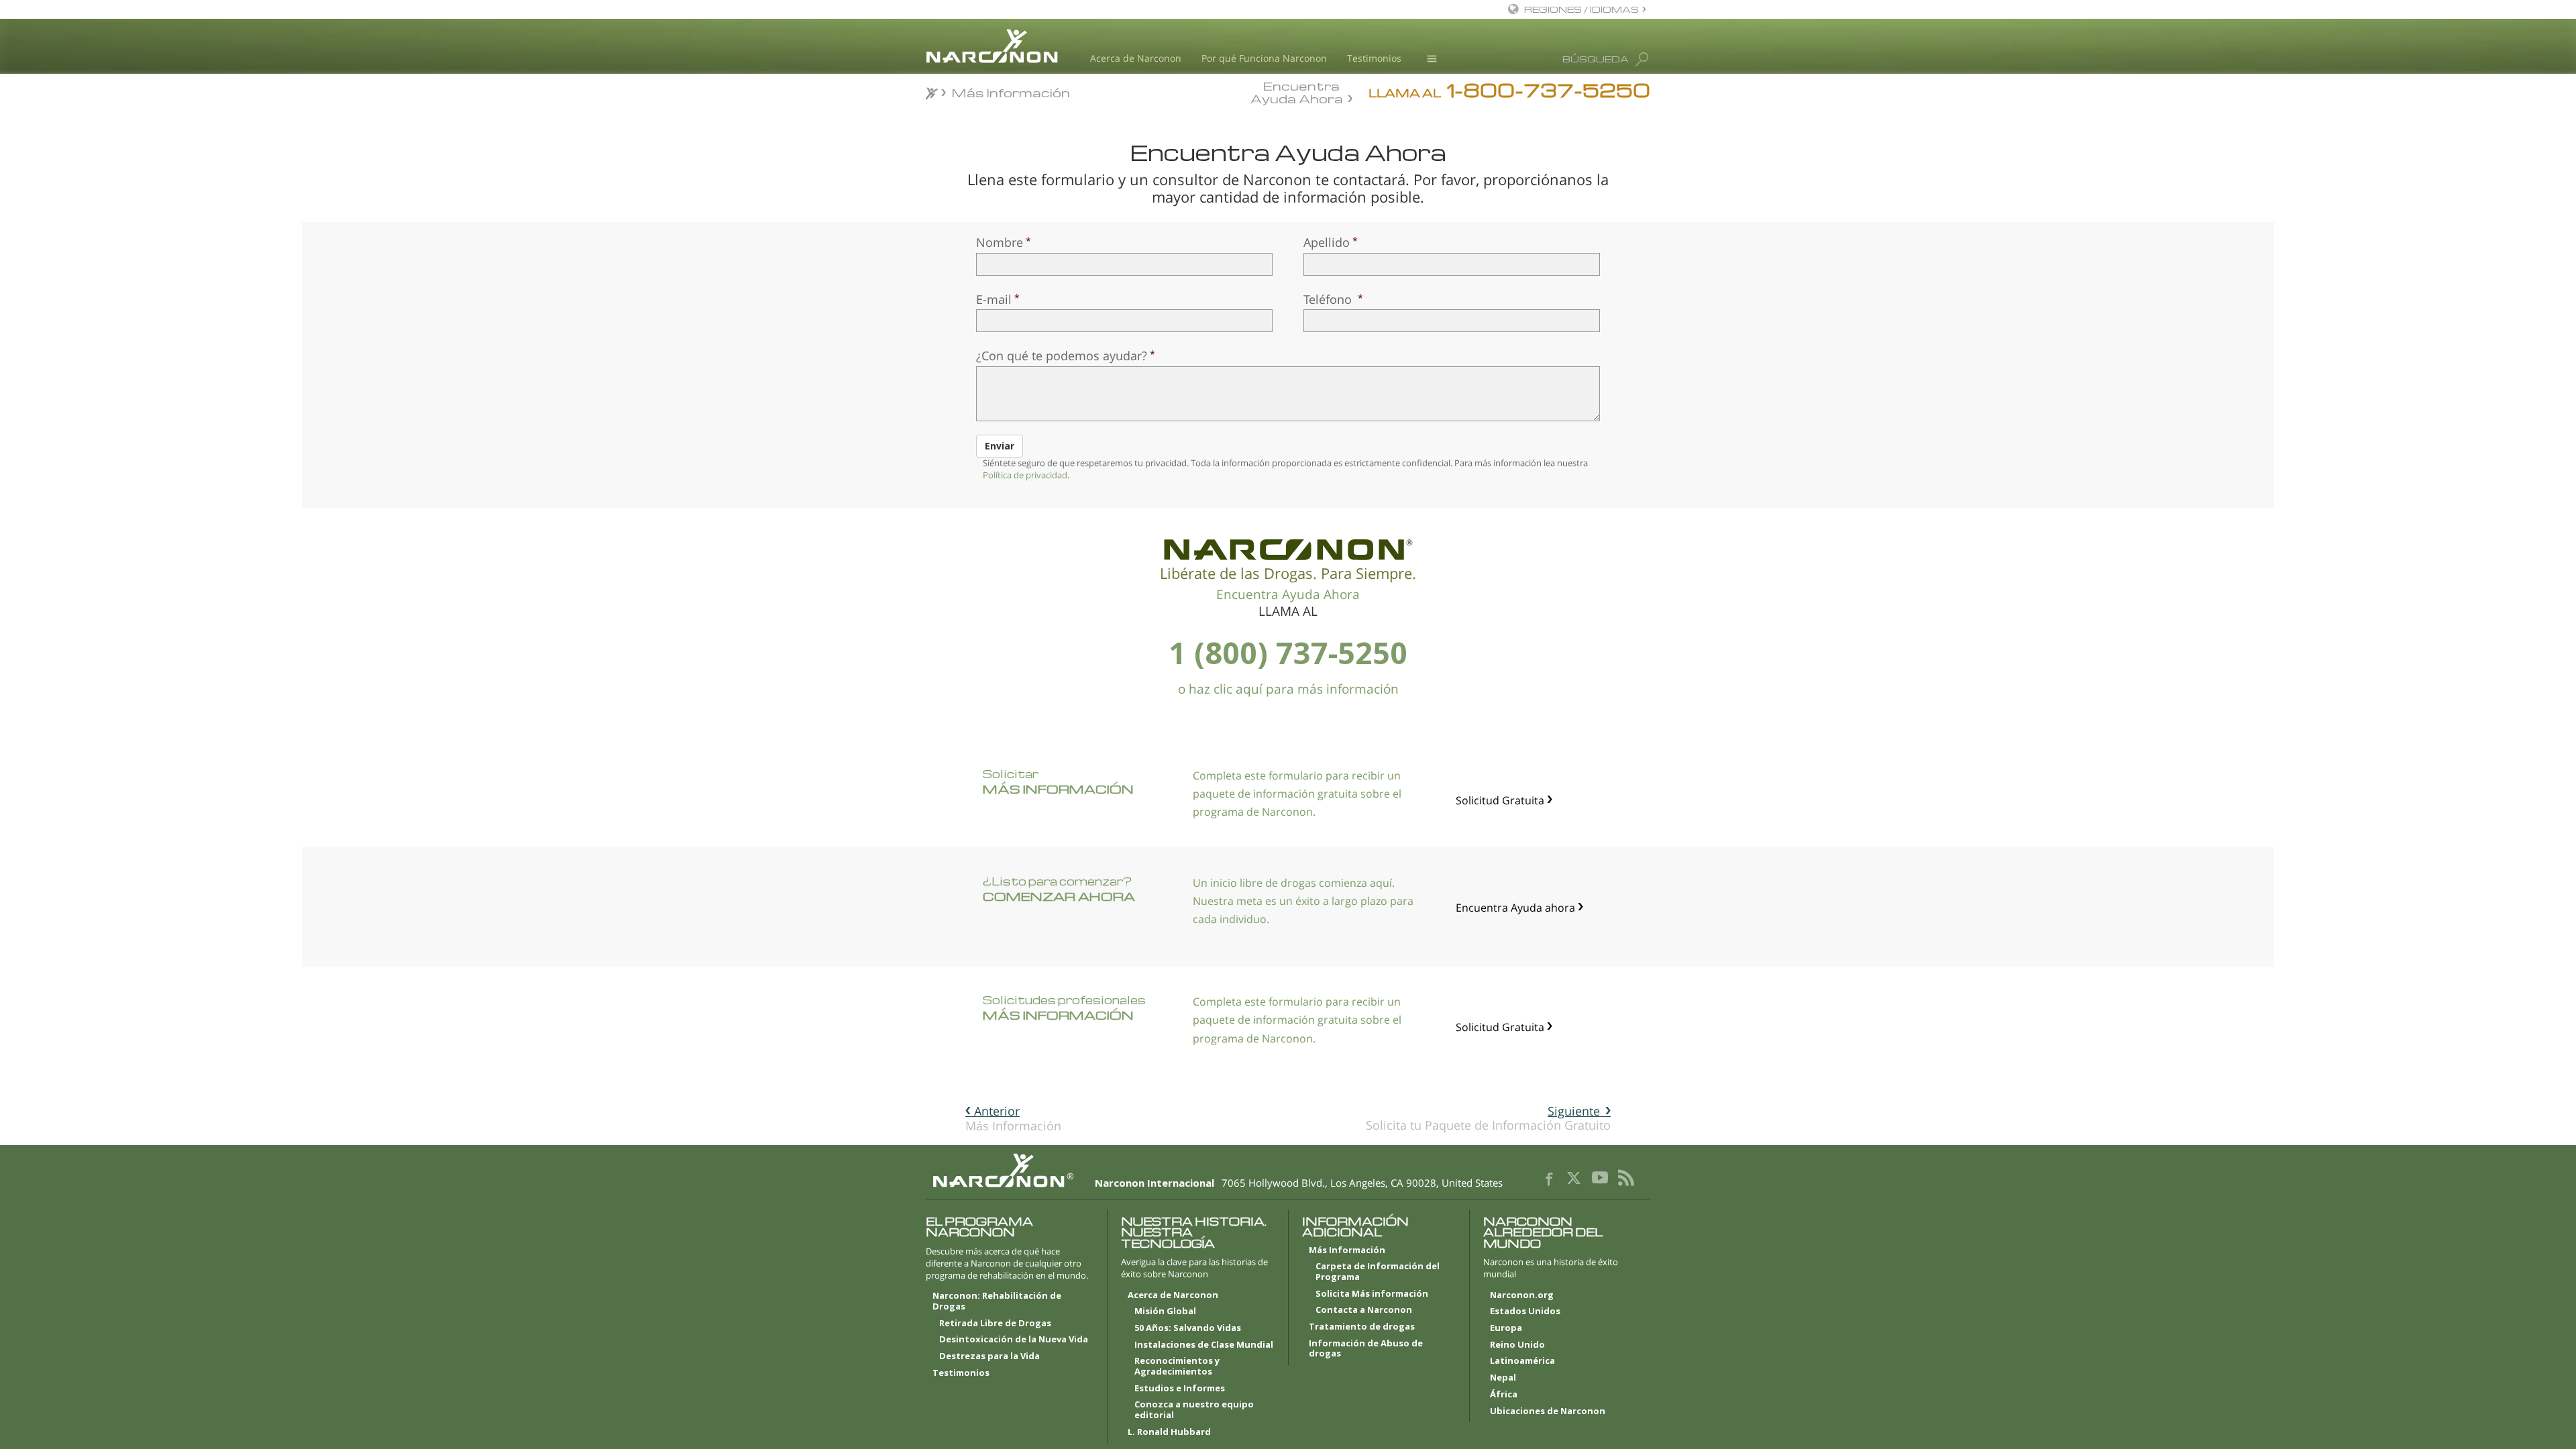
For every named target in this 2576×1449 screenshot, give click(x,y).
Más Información (1013, 1118)
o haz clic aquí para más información (1288, 689)
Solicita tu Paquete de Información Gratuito (1488, 1118)
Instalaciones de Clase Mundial (1204, 1345)
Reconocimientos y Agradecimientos (1177, 1366)
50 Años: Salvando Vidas (1188, 1328)
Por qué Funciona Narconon (1264, 58)
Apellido (1327, 242)
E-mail (994, 299)
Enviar (1000, 446)
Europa (1506, 1328)
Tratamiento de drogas (1362, 1327)
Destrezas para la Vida (989, 1356)
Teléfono (1329, 299)
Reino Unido (1517, 1345)
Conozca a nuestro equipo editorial (1194, 1410)
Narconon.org (1522, 1295)
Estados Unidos (1525, 1311)
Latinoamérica (1522, 1361)
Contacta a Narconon (1364, 1310)
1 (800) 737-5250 (1288, 652)
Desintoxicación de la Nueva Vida (1014, 1340)
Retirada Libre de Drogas (995, 1324)
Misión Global (1165, 1311)
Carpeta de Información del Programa (1378, 1272)
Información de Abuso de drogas (1366, 1349)
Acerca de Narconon (1136, 58)
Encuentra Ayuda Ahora (1297, 91)
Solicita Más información (1372, 1294)
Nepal (1503, 1378)
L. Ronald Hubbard (1169, 1432)
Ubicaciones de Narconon (1548, 1411)
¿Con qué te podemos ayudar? (1062, 356)
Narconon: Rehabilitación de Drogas (997, 1301)
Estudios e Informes (1180, 1389)
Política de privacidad (1025, 475)
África (1504, 1395)
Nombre (1000, 242)
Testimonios (1374, 58)
